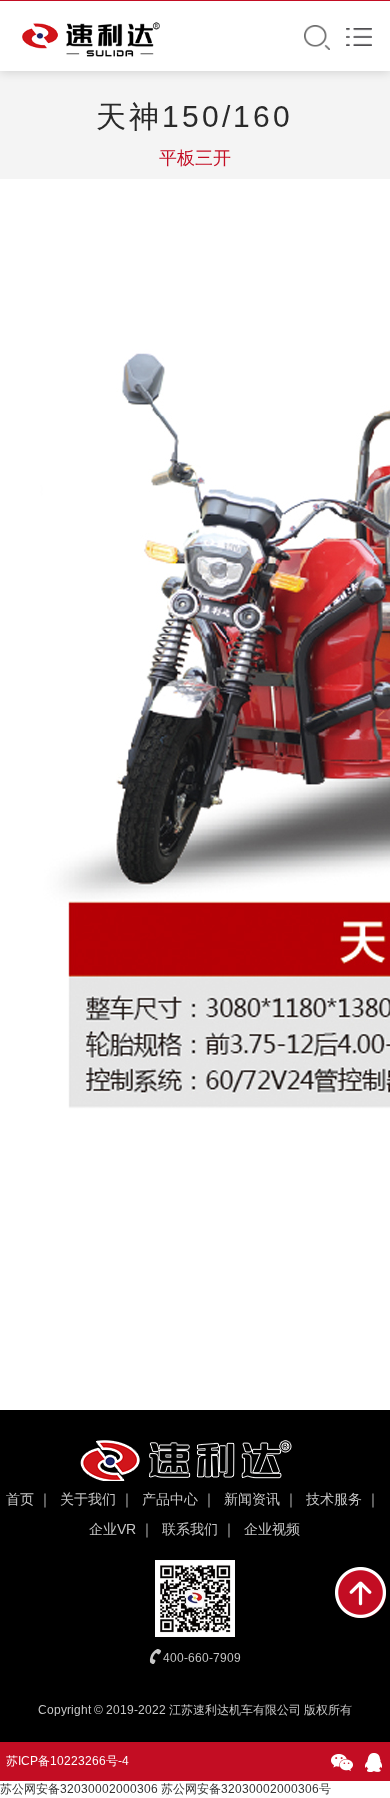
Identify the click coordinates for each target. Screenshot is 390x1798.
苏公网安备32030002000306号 (246, 1789)
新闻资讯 (252, 1499)
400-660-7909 (202, 1658)
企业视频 (272, 1529)
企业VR (112, 1529)
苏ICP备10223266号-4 (67, 1761)
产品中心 (170, 1499)
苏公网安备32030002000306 (79, 1789)
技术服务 (334, 1499)
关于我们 (88, 1499)
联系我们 (190, 1529)
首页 (20, 1499)
